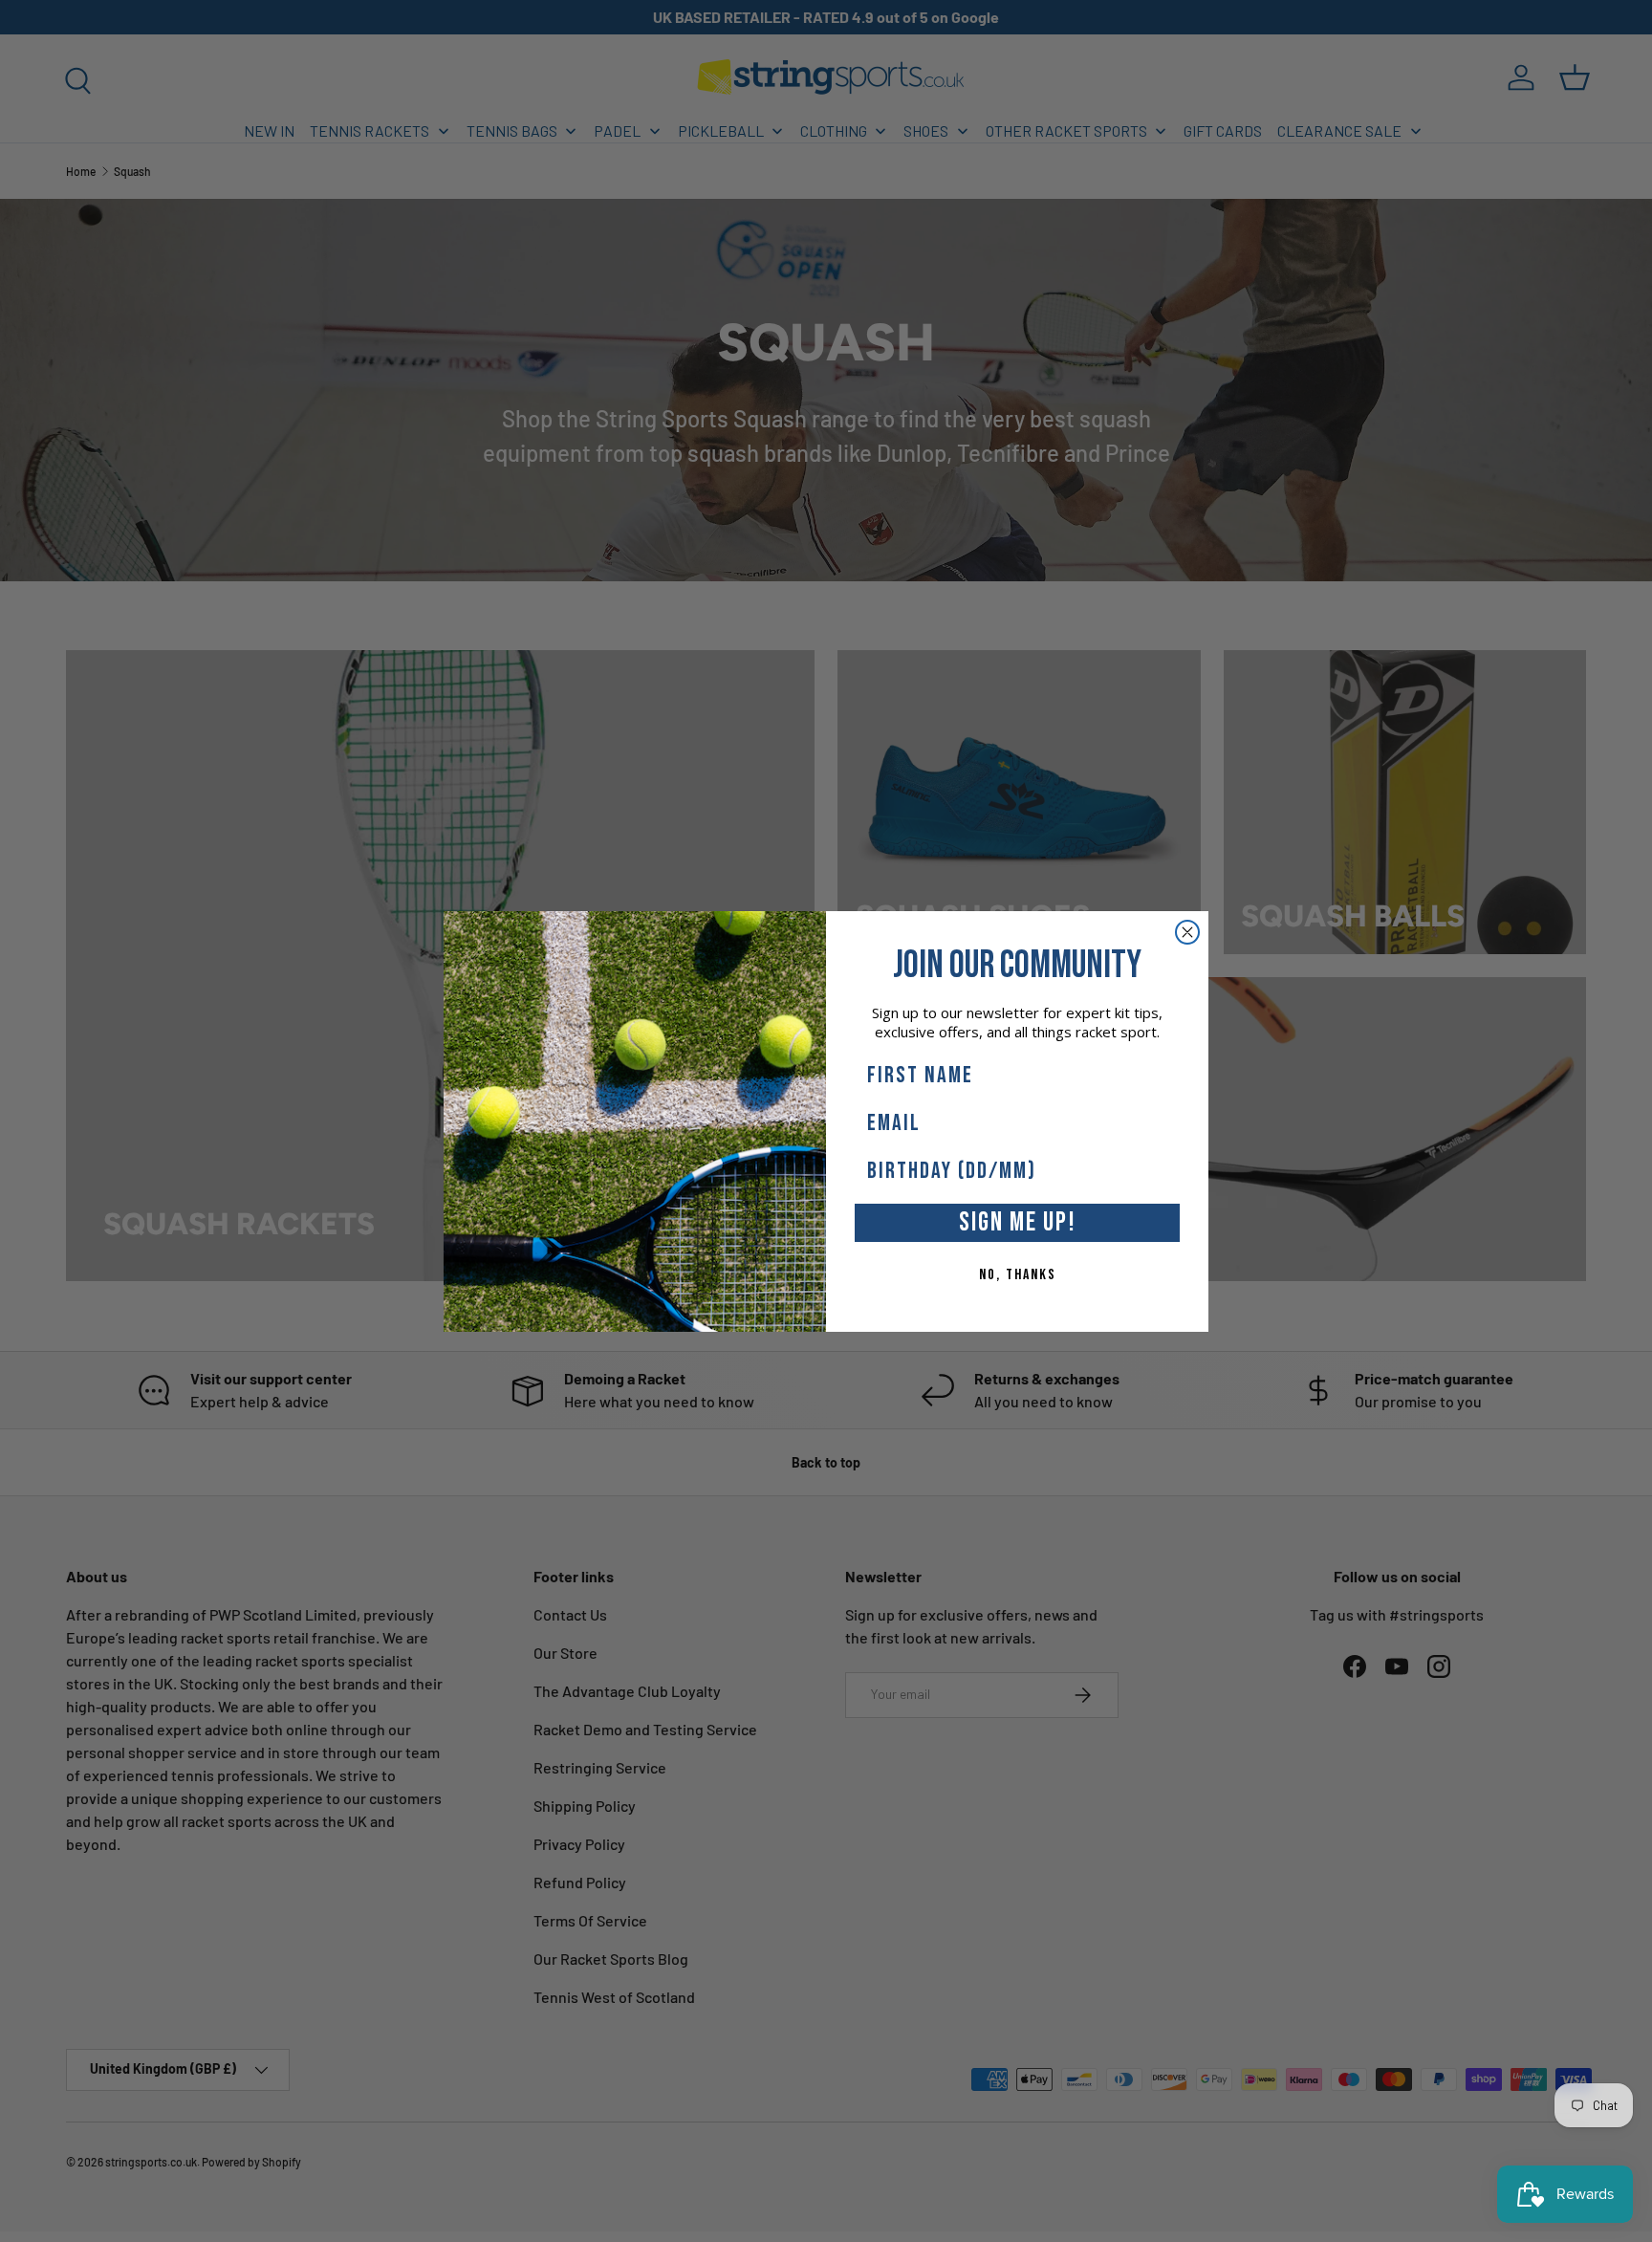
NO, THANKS (1018, 1275)
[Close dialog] (1187, 932)
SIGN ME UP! (1018, 1222)
